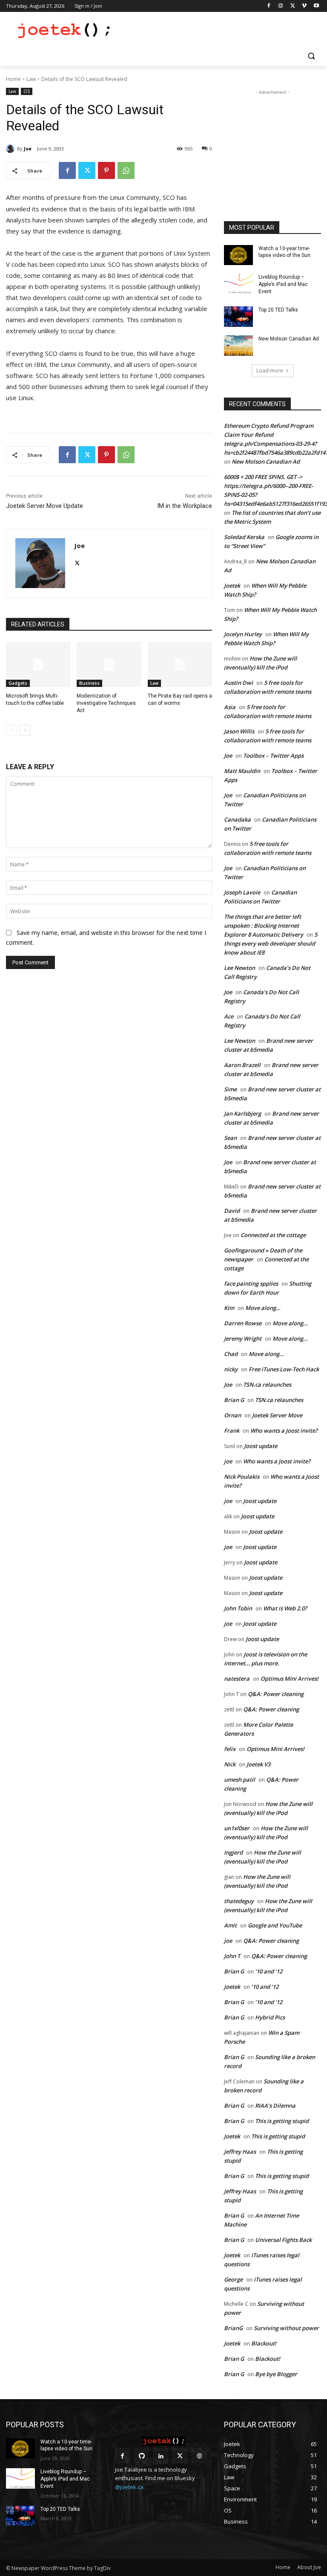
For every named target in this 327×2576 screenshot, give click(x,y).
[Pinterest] (106, 170)
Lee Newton (240, 968)
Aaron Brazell (242, 1065)
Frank (232, 1431)
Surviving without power (286, 2328)
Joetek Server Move (277, 1415)
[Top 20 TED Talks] (238, 317)
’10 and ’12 (269, 1971)
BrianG (233, 2328)
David (232, 1211)
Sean (230, 1138)
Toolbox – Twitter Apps (273, 756)
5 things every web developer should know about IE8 (271, 943)
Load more (270, 371)
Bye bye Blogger (276, 2374)
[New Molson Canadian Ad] (238, 346)
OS (27, 91)
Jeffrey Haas (240, 2152)
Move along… (263, 1308)
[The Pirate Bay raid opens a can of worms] (180, 664)
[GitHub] (142, 2456)
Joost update (261, 1446)
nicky (231, 1369)
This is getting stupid (282, 2121)
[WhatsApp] (126, 170)
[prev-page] (11, 730)
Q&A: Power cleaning (276, 1694)
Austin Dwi (238, 683)
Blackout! (264, 2343)
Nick (230, 1764)
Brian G (234, 1400)
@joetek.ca (129, 2487)
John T (232, 1956)
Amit (230, 1925)
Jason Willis (239, 731)
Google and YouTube (275, 1925)
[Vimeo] (304, 6)
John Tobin (238, 1608)
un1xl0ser (237, 1828)
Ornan (232, 1415)
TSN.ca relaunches (267, 1385)
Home (13, 79)
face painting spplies (251, 1284)
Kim (229, 1308)
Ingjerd (233, 1852)
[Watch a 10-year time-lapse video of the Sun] (238, 255)
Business (89, 683)
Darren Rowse (243, 1323)
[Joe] (11, 149)
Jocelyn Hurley (243, 634)
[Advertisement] (221, 30)
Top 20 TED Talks (278, 310)
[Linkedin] (161, 2456)
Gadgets (18, 683)
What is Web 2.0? (285, 1608)
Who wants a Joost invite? (284, 1431)
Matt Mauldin (242, 771)
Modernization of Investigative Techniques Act (106, 703)
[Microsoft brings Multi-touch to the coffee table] (38, 664)
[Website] (199, 2456)
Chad (231, 1354)
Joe (28, 149)
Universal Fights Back (283, 2240)
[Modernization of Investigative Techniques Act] (109, 664)
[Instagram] (281, 6)
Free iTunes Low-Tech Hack (284, 1369)
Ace (229, 1016)
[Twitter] (293, 6)
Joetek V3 (258, 1764)
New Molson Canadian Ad (289, 339)
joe (228, 1461)
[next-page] (25, 730)
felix (230, 1749)
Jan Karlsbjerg (242, 1113)
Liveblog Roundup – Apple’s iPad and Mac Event (283, 284)
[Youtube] (316, 6)
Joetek (232, 586)
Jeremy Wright (243, 1338)
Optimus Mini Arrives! (290, 1679)
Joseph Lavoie (242, 892)
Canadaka (237, 819)
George (233, 2279)
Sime (230, 1089)
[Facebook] (269, 6)
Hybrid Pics (270, 2017)
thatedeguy (239, 1901)
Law (31, 79)
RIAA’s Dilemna (275, 2106)
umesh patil (240, 1780)
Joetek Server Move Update (44, 506)
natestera (237, 1679)
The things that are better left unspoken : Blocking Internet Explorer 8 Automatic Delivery (264, 926)
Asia (230, 707)
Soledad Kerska (244, 537)
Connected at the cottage (273, 1235)
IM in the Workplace (185, 506)
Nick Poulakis (242, 1477)
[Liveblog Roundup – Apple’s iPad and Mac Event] (238, 284)
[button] (311, 56)
